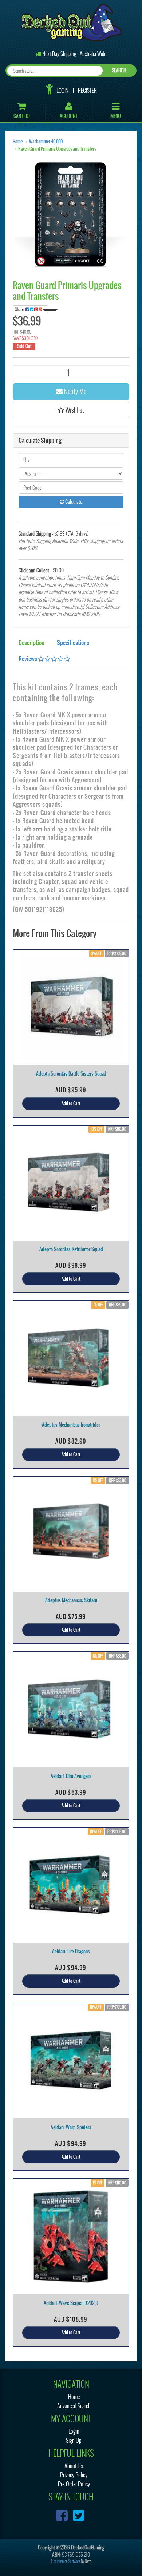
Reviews (28, 659)
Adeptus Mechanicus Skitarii (71, 1600)
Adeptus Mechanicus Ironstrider (71, 1425)
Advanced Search (74, 2406)
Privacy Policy (74, 2475)
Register (87, 91)
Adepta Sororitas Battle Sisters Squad (71, 1074)
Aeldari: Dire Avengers (71, 1776)
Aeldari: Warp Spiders (71, 2127)
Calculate (73, 502)
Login (62, 91)
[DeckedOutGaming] (71, 22)
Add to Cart (71, 1103)
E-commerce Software (66, 2561)
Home (18, 142)
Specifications (73, 643)
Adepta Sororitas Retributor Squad (71, 1249)
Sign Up (74, 2440)
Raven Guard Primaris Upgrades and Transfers (57, 149)
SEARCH (119, 70)
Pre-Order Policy (74, 2484)
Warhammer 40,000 (46, 142)
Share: (20, 309)
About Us (74, 2466)
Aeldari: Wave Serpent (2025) (71, 2303)
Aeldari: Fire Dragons (71, 1951)
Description (31, 643)
